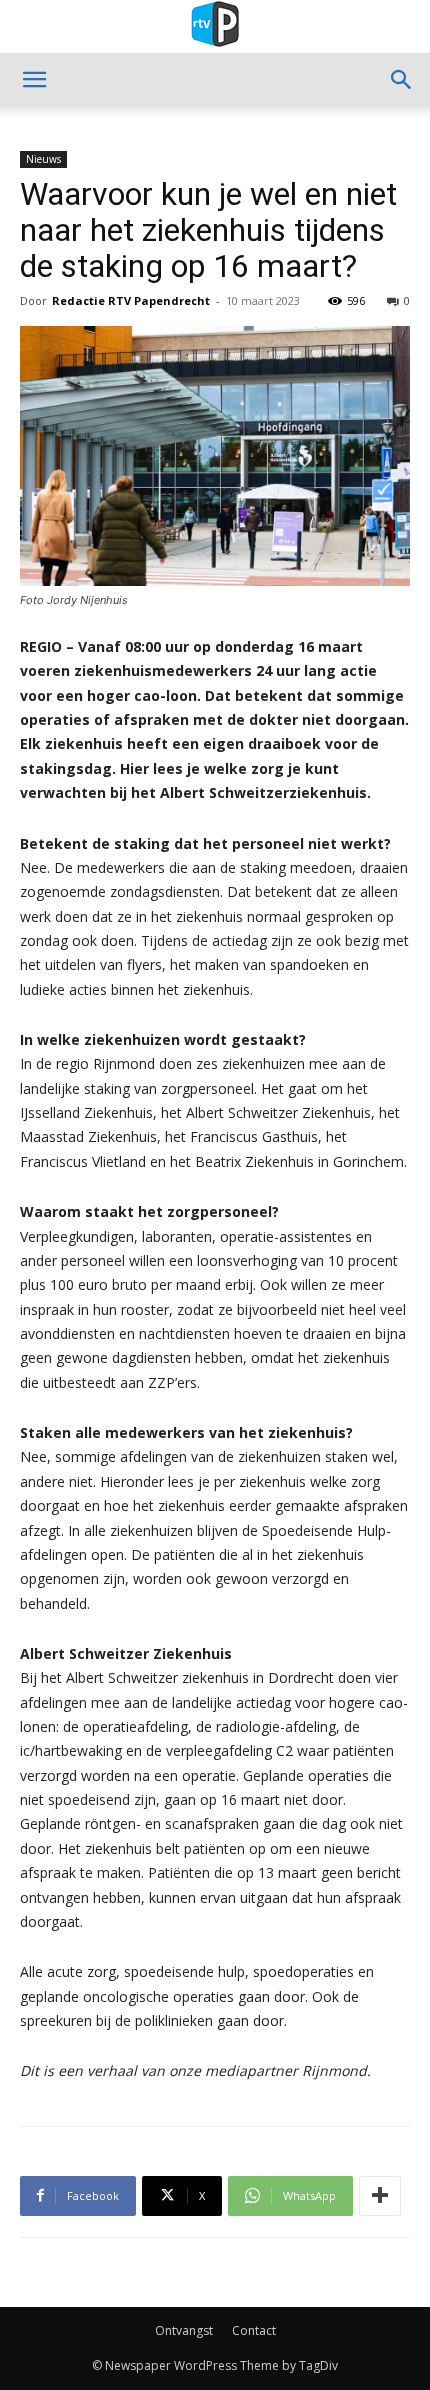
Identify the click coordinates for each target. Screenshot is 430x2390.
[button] (34, 80)
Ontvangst (184, 2330)
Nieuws (43, 159)
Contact (254, 2330)
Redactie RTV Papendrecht (131, 300)
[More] (380, 2196)
